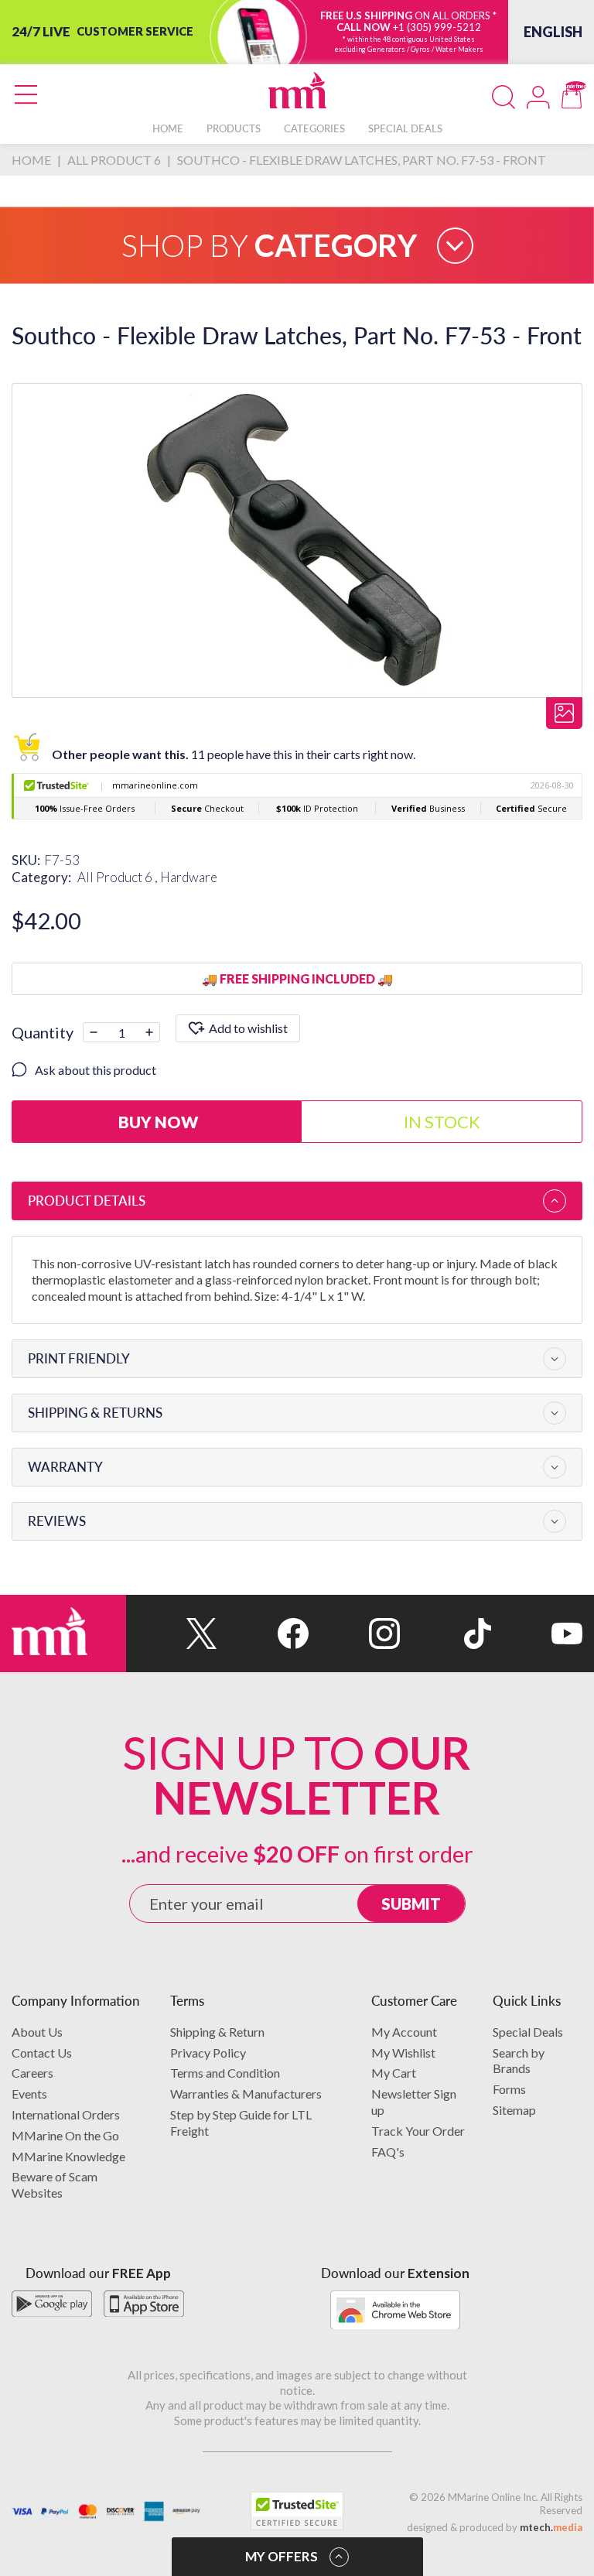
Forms (509, 2089)
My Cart (394, 2073)
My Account (404, 2032)
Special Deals (528, 2032)
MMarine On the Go (65, 2135)
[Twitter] (172, 1634)
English (553, 32)
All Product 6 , (119, 877)
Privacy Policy (208, 2053)
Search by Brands (519, 2061)
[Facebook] (263, 1634)
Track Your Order (418, 2131)
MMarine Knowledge (68, 2156)
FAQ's (388, 2152)
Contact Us (42, 2053)
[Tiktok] (445, 1634)
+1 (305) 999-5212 (437, 27)
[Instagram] (354, 1634)
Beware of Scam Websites (55, 2184)
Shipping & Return (217, 2032)
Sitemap (514, 2110)
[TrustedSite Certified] (297, 2511)
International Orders (66, 2114)
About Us (37, 2032)
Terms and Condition (225, 2073)
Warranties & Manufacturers (246, 2094)
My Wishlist (403, 2053)
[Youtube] (537, 1634)
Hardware (189, 877)
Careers (32, 2073)
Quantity (43, 1032)
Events (29, 2094)
